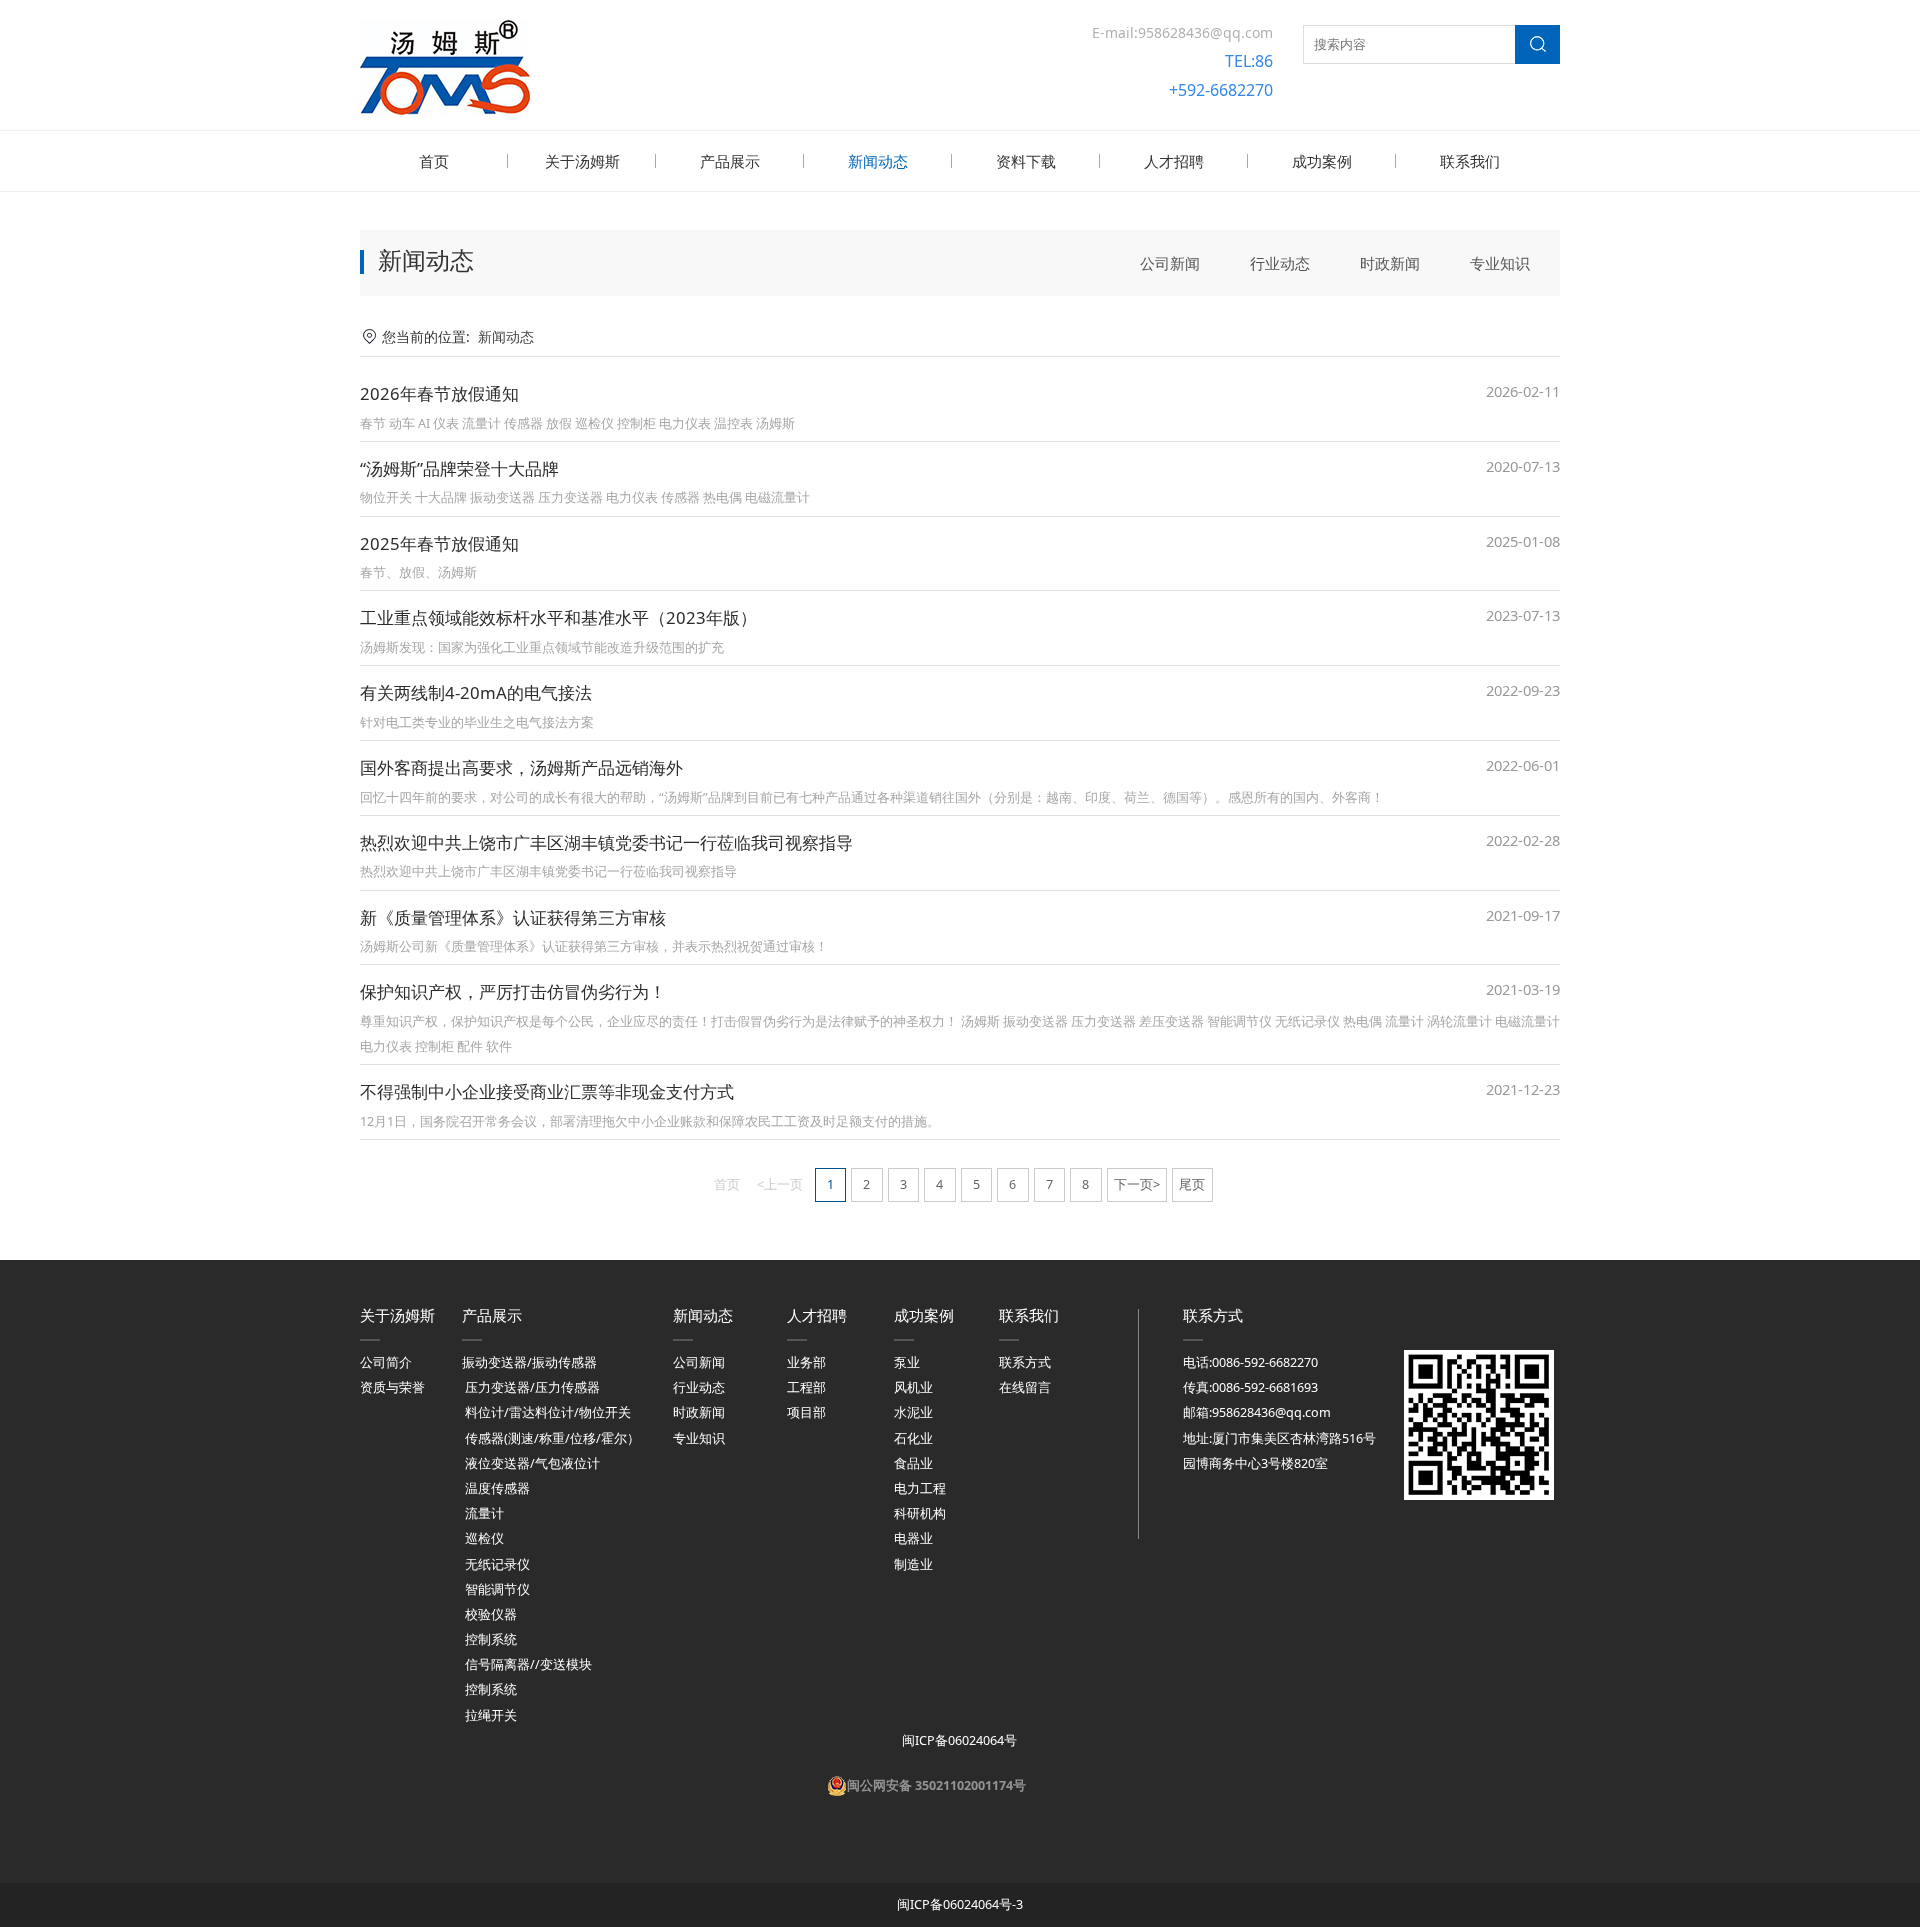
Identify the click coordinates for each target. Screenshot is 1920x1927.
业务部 (806, 1362)
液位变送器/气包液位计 (532, 1463)
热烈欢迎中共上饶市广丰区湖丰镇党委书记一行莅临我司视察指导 (606, 842)
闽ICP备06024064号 (958, 1740)
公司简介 (386, 1362)
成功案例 (1322, 161)
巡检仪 (484, 1538)
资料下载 (1026, 161)
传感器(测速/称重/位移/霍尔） (552, 1438)
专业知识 (1500, 263)
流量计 (484, 1513)
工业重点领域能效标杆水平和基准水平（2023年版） (558, 617)
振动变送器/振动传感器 (529, 1362)
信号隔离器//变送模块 (528, 1664)
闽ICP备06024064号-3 (960, 1904)
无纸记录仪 (497, 1564)
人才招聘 (1174, 161)
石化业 (913, 1438)
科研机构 (920, 1513)
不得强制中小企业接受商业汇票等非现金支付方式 (547, 1091)
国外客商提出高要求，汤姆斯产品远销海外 (521, 767)
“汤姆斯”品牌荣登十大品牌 (459, 468)
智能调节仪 (497, 1589)
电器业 (913, 1538)
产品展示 (730, 161)
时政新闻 (1390, 263)
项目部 (806, 1412)
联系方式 (1025, 1362)
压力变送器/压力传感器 (532, 1387)
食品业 (913, 1463)
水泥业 (913, 1412)
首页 (434, 161)
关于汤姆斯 (582, 161)
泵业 (907, 1362)
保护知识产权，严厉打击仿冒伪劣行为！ (513, 991)
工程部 (806, 1387)
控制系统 (491, 1639)
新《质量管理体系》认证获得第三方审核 (513, 917)
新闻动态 (878, 161)
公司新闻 (1170, 263)
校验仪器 (491, 1614)
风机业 (913, 1387)
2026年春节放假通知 (439, 393)
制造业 (913, 1564)
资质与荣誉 (392, 1387)
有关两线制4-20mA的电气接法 (476, 692)
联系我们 (1470, 161)
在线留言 (1025, 1387)
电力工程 (920, 1488)
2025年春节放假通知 (439, 543)
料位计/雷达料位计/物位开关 (548, 1412)
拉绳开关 (491, 1715)
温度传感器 (497, 1488)
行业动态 (1280, 263)
